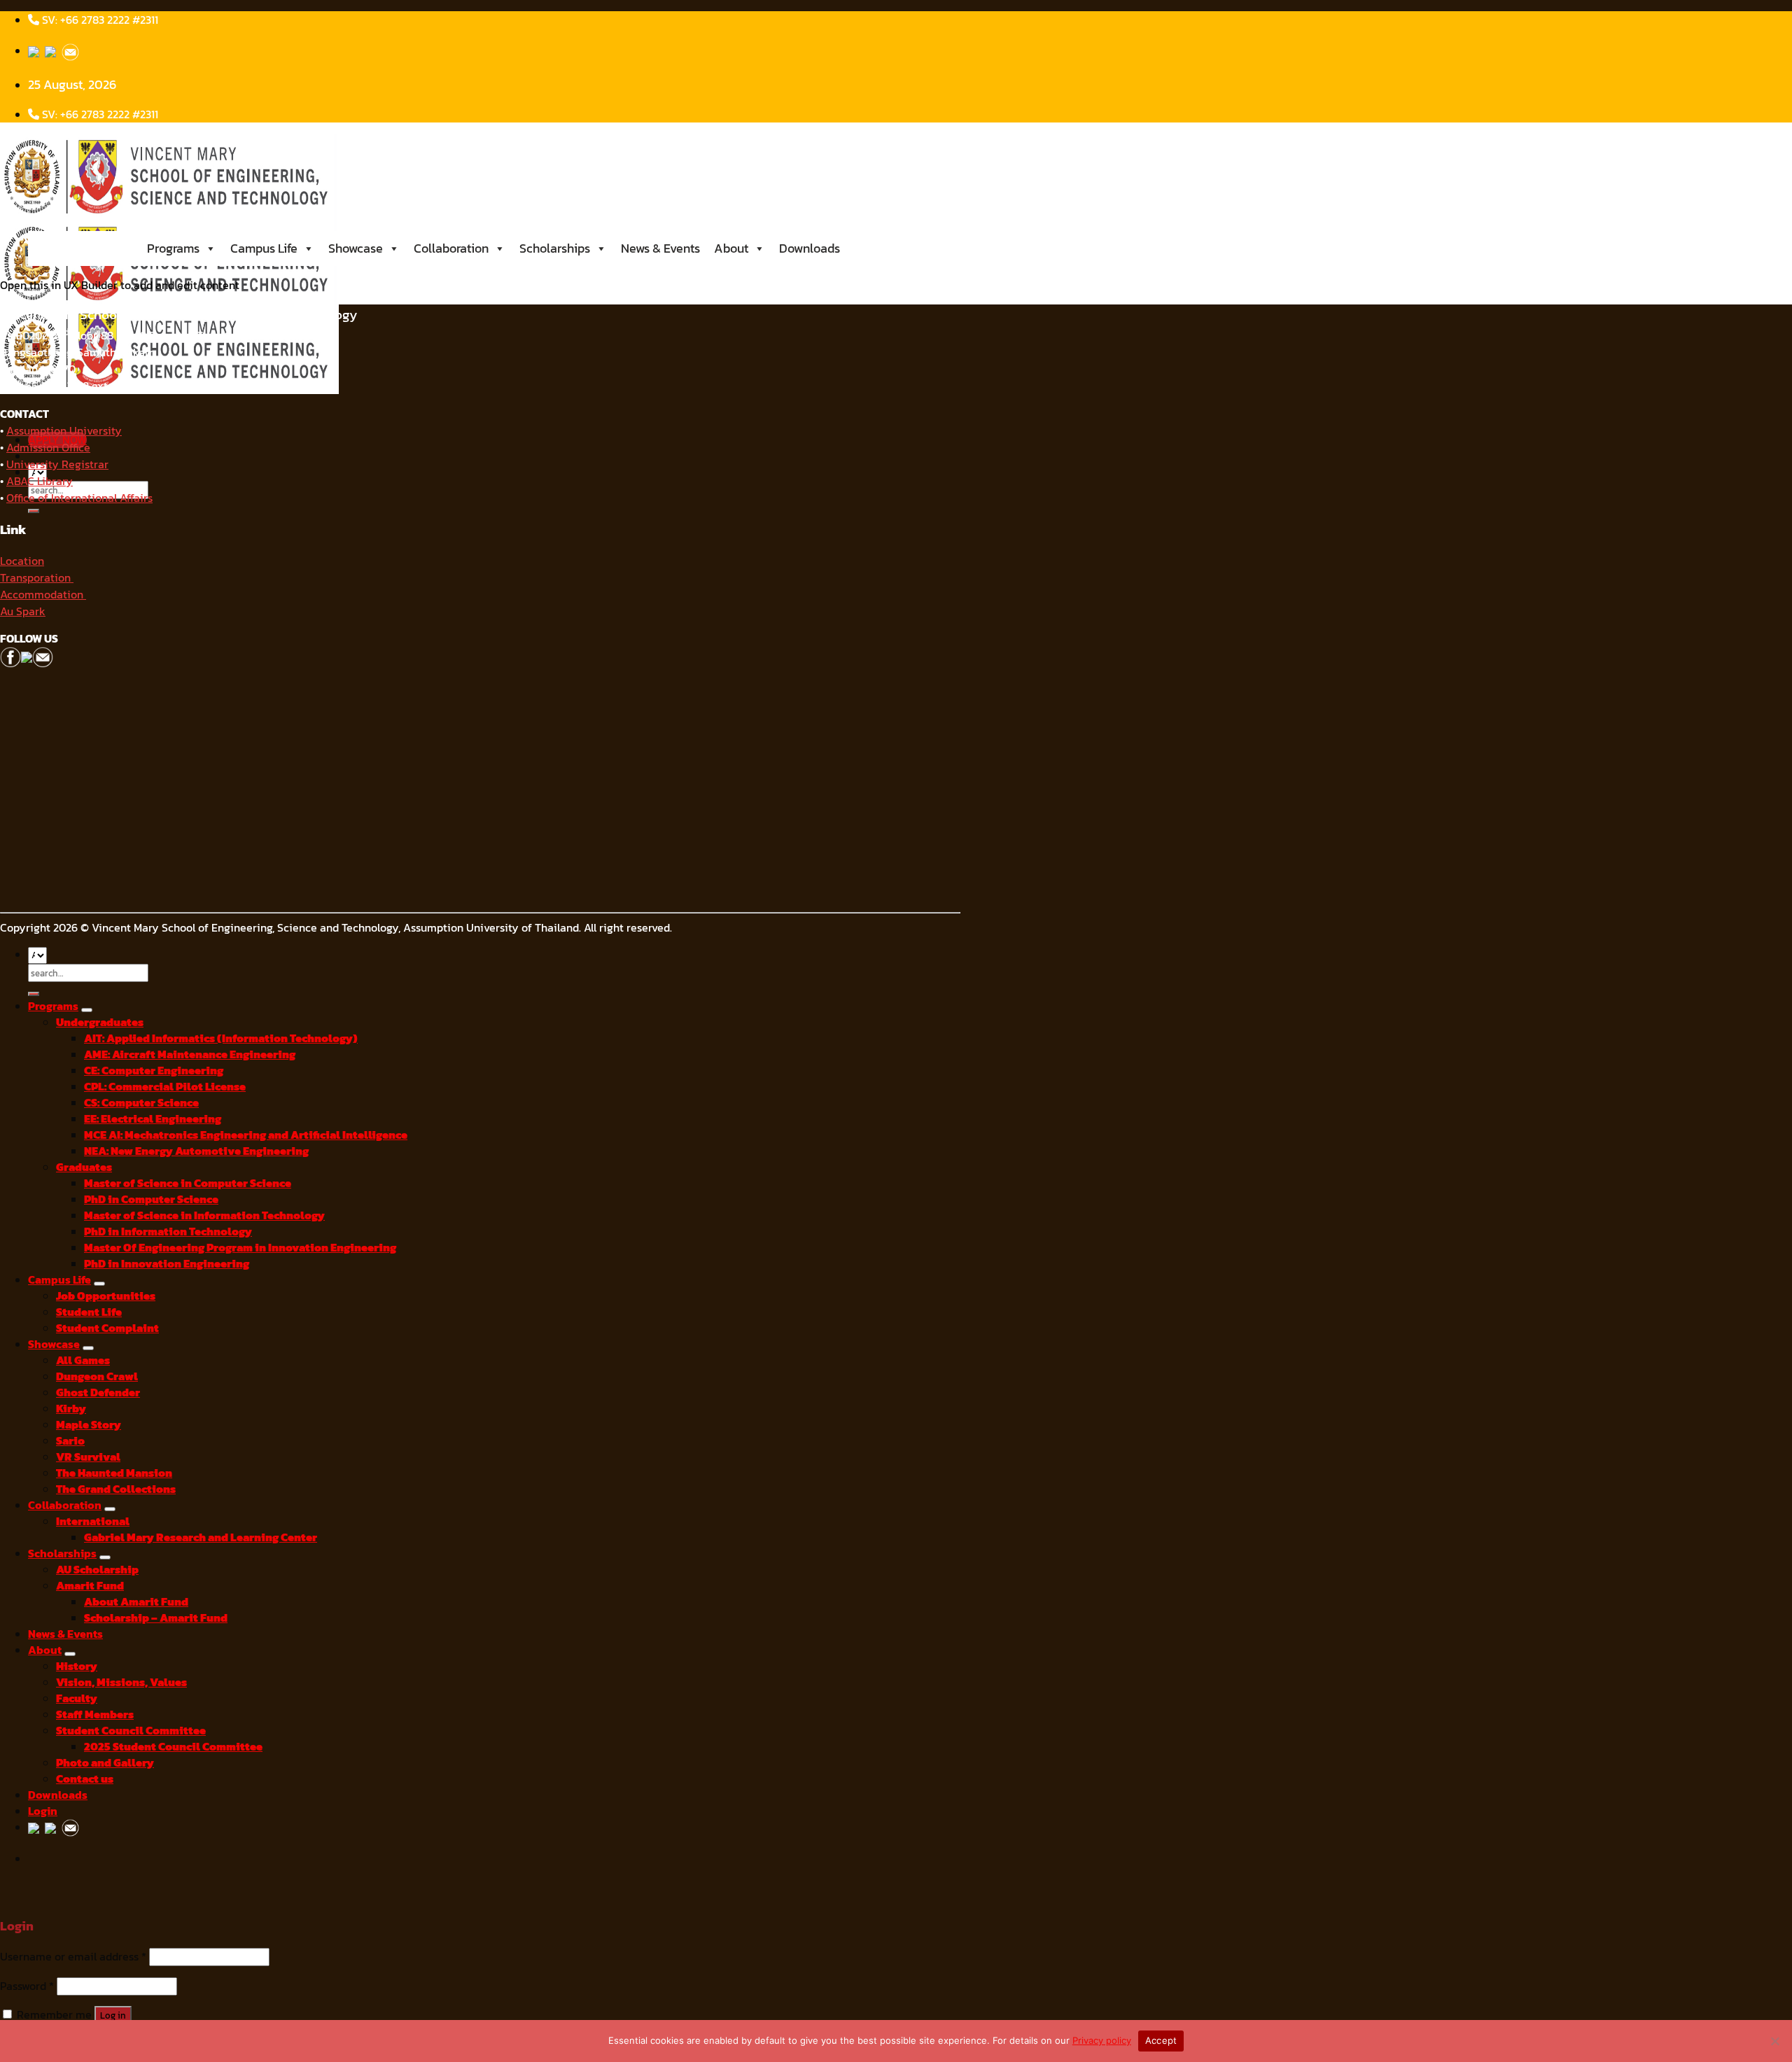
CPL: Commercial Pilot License (165, 1087)
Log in (113, 2015)
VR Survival (88, 1457)
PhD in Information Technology (168, 1232)
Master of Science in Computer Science (188, 1183)
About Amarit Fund (136, 1602)
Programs (173, 248)
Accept (1161, 2040)
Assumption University (64, 430)
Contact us (85, 1779)
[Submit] (34, 511)
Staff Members (95, 1714)
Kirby (71, 1409)
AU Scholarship (97, 1570)
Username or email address (73, 1957)
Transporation (37, 577)
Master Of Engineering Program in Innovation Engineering (240, 1248)
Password (27, 1986)
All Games (83, 1360)
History (77, 1666)
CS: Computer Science (141, 1103)
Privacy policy (1102, 2040)
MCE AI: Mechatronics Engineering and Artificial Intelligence (246, 1135)
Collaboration (451, 248)
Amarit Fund (90, 1586)
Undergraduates (100, 1022)
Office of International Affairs (79, 498)
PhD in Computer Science (151, 1199)
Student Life (89, 1312)
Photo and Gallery (105, 1763)
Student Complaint (107, 1328)
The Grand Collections (116, 1489)
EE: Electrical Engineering (153, 1119)
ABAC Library (40, 481)
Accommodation (43, 594)
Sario (70, 1441)
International (93, 1521)
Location (22, 561)
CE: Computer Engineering (154, 1071)
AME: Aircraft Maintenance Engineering (190, 1054)
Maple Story (89, 1425)
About (731, 248)
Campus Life (264, 248)
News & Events (660, 248)
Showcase (356, 248)
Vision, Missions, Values (121, 1682)
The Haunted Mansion (114, 1473)
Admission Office (48, 447)
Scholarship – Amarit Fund (156, 1618)
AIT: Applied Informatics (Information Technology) (221, 1038)
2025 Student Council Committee (173, 1747)
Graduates (84, 1167)
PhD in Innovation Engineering (167, 1264)
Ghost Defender (98, 1393)
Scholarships (555, 248)
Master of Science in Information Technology (204, 1215)
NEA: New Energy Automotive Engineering (196, 1151)
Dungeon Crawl (97, 1376)
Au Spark (23, 611)
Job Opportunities (106, 1296)
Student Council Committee (131, 1731)
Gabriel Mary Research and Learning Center (201, 1537)
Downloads (810, 248)
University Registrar (57, 464)
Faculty (77, 1698)
